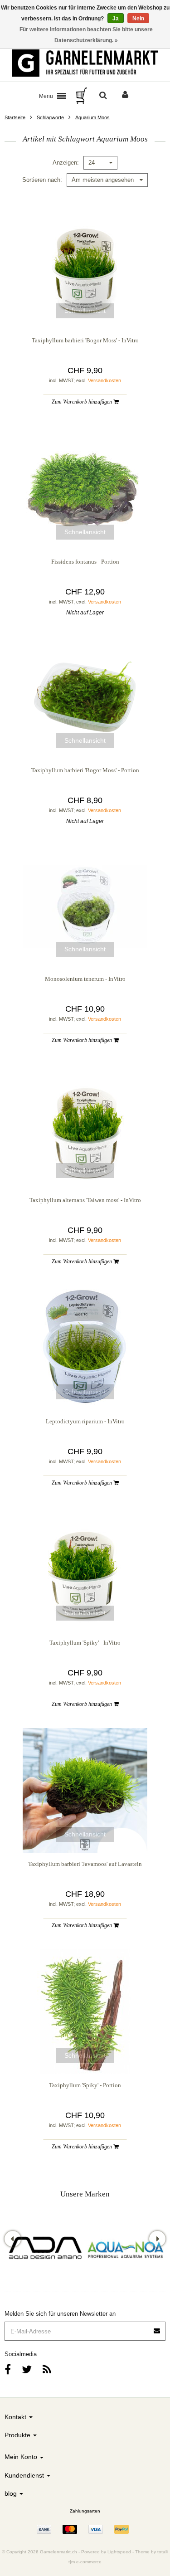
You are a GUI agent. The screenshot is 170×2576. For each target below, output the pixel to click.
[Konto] (125, 96)
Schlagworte (50, 117)
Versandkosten (104, 380)
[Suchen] (103, 96)
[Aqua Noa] (126, 2249)
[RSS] (47, 2369)
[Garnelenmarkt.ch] (85, 63)
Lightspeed (119, 2552)
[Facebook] (8, 2369)
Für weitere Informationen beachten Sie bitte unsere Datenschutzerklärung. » (86, 35)
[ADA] (45, 2249)
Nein (138, 19)
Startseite (15, 117)
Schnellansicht (85, 311)
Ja (116, 19)
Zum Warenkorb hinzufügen (83, 402)
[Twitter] (27, 2369)
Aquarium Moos (92, 117)
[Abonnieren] (85, 2328)
